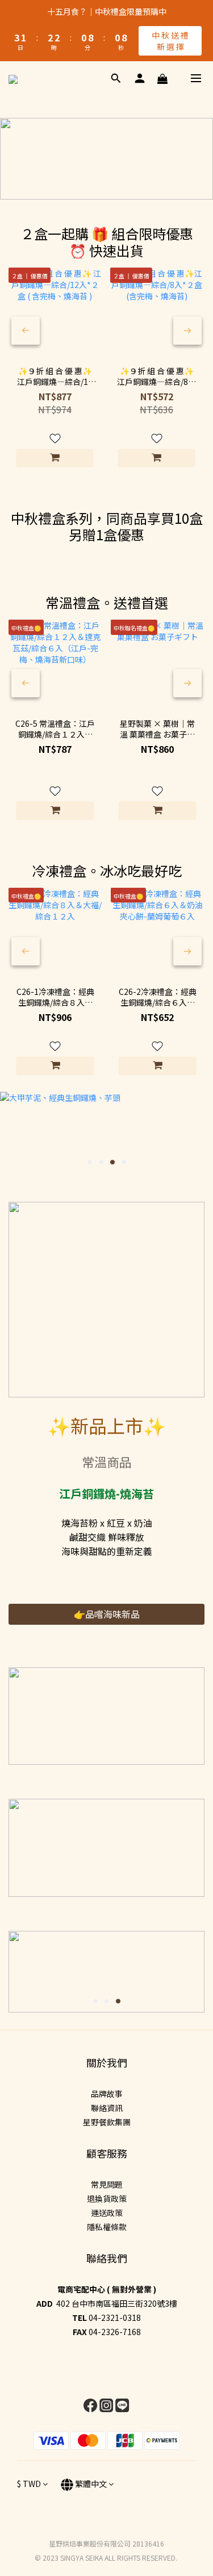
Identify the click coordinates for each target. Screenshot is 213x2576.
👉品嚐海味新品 (107, 1614)
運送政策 (107, 2213)
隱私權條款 (107, 2227)
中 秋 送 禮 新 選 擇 (170, 41)
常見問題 (107, 2184)
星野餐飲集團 (107, 2122)
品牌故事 (107, 2094)
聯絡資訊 (107, 2108)
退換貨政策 (107, 2198)
